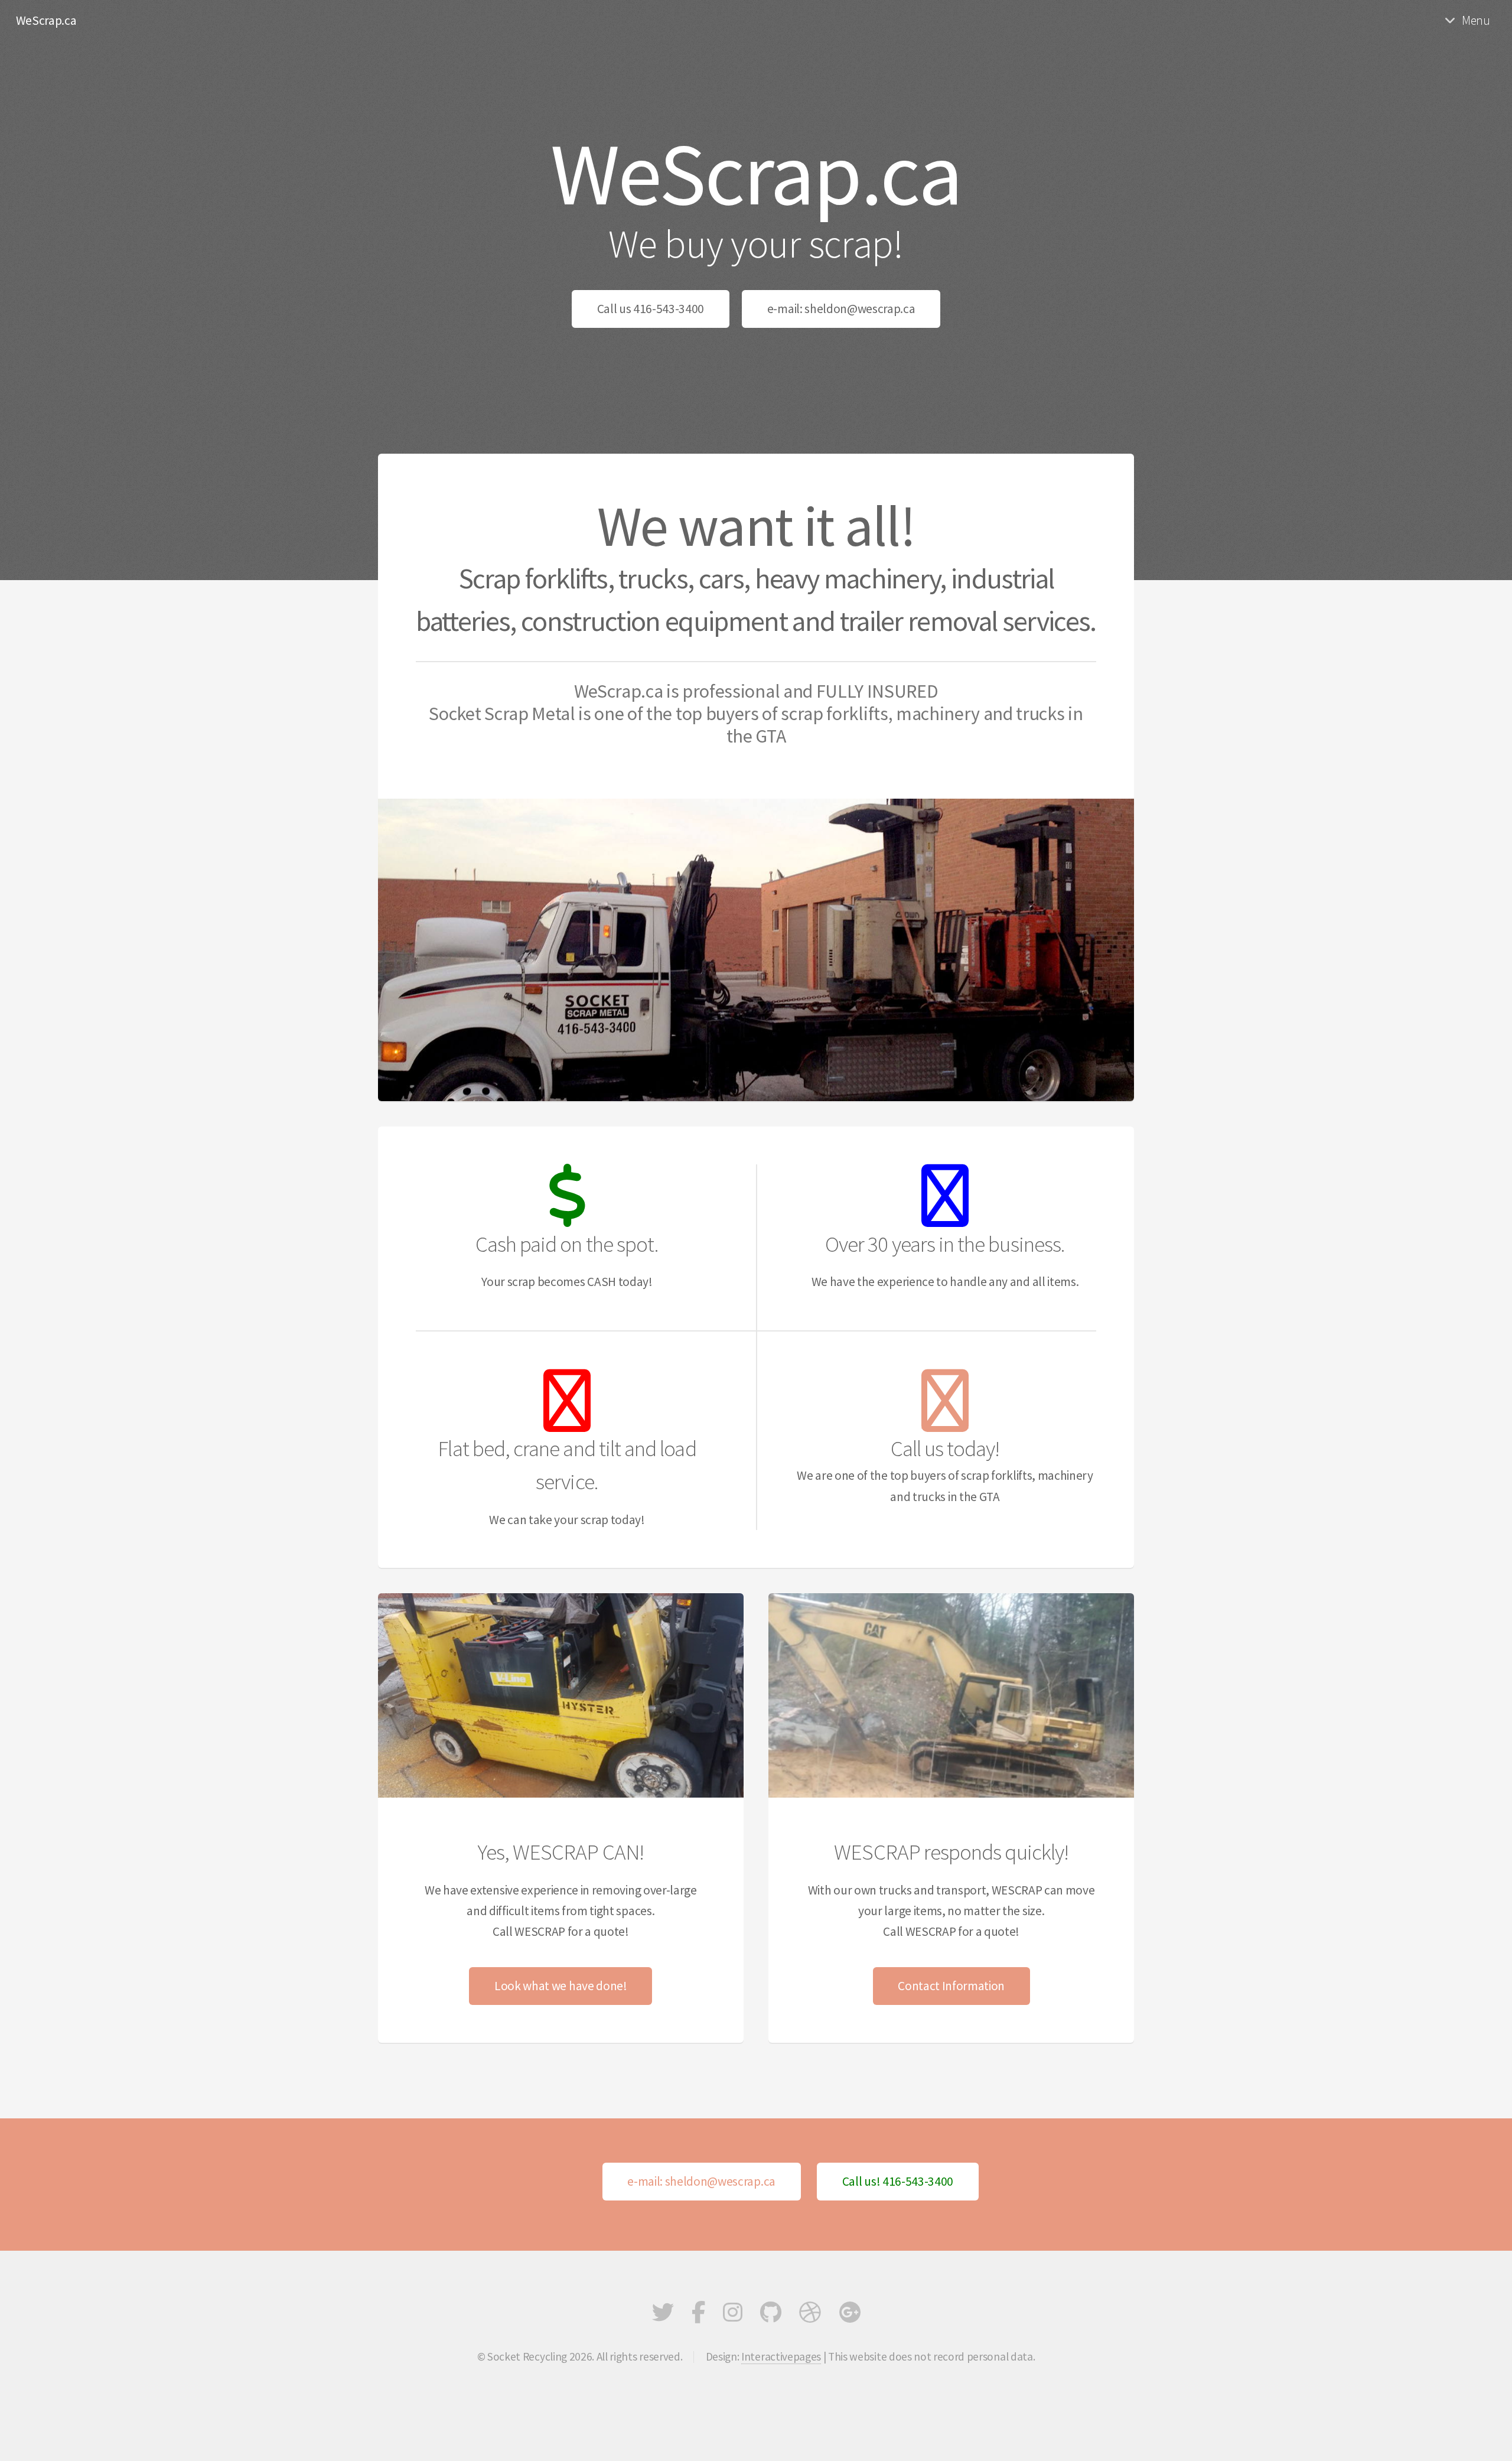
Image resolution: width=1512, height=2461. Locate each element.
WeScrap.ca (46, 20)
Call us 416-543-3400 (651, 309)
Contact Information (951, 1986)
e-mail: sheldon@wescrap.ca (841, 309)
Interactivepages (781, 2356)
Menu (1476, 20)
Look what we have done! (561, 1986)
